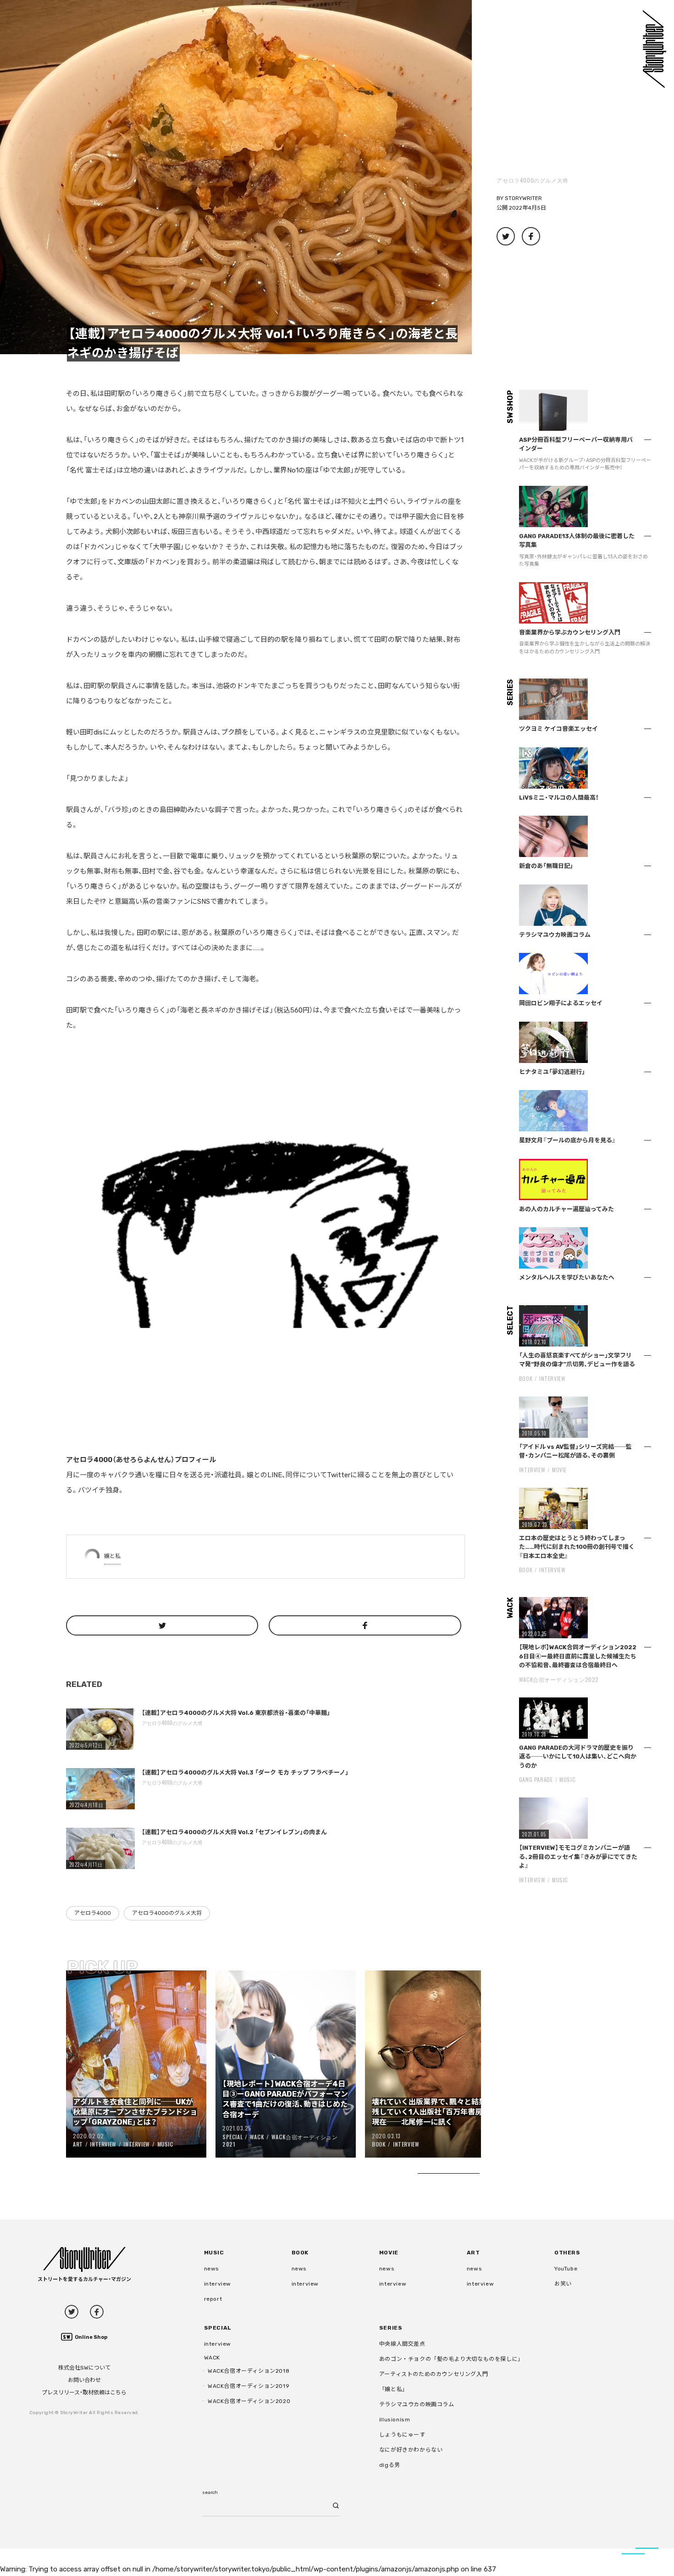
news (212, 2269)
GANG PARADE (536, 1779)
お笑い (563, 2284)
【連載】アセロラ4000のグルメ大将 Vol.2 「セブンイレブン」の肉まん (234, 1832)
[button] (236, 177)
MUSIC (165, 2144)
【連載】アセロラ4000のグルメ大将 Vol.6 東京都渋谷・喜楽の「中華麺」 (236, 1713)
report (213, 2299)
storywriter (523, 198)
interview (218, 2284)
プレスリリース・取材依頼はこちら (84, 2392)
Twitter (72, 2312)
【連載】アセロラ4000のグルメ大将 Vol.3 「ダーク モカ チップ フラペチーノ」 (245, 1772)
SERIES (391, 2328)
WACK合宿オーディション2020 (249, 2401)
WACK (257, 2137)
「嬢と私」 (394, 2389)
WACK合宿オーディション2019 (249, 2386)
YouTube (566, 2269)
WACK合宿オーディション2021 (280, 2141)
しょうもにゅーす (402, 2435)
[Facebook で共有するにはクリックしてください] (365, 1625)
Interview (103, 2144)
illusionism (395, 2420)
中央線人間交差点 (402, 2344)
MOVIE (559, 1470)
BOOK (379, 2144)
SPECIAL (232, 2137)
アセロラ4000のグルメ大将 (532, 180)
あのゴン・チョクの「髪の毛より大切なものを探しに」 (451, 2359)
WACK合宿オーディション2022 (559, 1679)
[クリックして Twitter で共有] (162, 1625)
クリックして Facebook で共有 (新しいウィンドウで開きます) (531, 236)
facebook (97, 2312)
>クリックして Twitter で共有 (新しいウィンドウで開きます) (506, 236)
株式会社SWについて (84, 2368)
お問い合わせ (84, 2380)
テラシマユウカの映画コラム (417, 2404)
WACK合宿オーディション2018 (249, 2371)
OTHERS (567, 2253)
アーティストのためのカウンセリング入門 (434, 2374)
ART (78, 2144)
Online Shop (91, 2337)
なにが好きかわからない (411, 2450)
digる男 (390, 2465)
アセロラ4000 (93, 1913)
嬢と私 (112, 1556)
